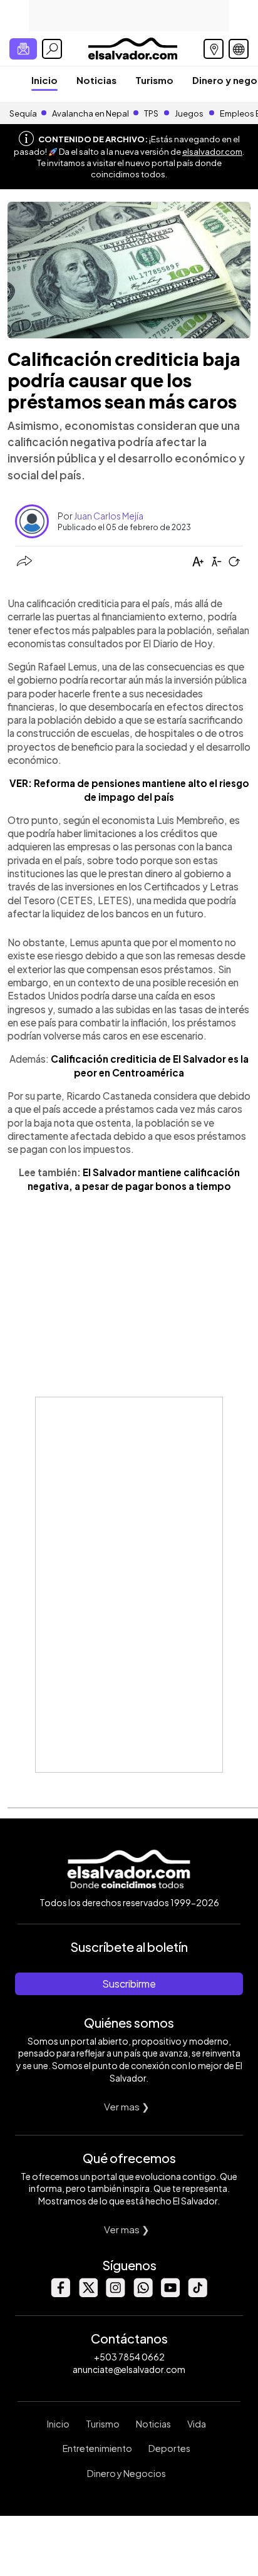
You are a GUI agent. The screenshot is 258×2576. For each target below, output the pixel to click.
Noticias (96, 80)
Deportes (169, 2448)
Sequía (23, 113)
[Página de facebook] (60, 2294)
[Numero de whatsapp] (143, 2294)
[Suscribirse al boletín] (23, 49)
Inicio (44, 80)
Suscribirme (129, 1984)
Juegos (189, 113)
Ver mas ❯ (127, 2106)
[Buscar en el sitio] (52, 49)
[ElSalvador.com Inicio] (132, 47)
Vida (197, 2424)
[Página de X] (88, 2294)
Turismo (154, 80)
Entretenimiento (97, 2448)
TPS (151, 113)
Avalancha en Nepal (90, 113)
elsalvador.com (212, 152)
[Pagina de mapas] (214, 49)
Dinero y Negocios (126, 2473)
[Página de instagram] (115, 2294)
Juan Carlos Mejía (109, 516)
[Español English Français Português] (239, 49)
